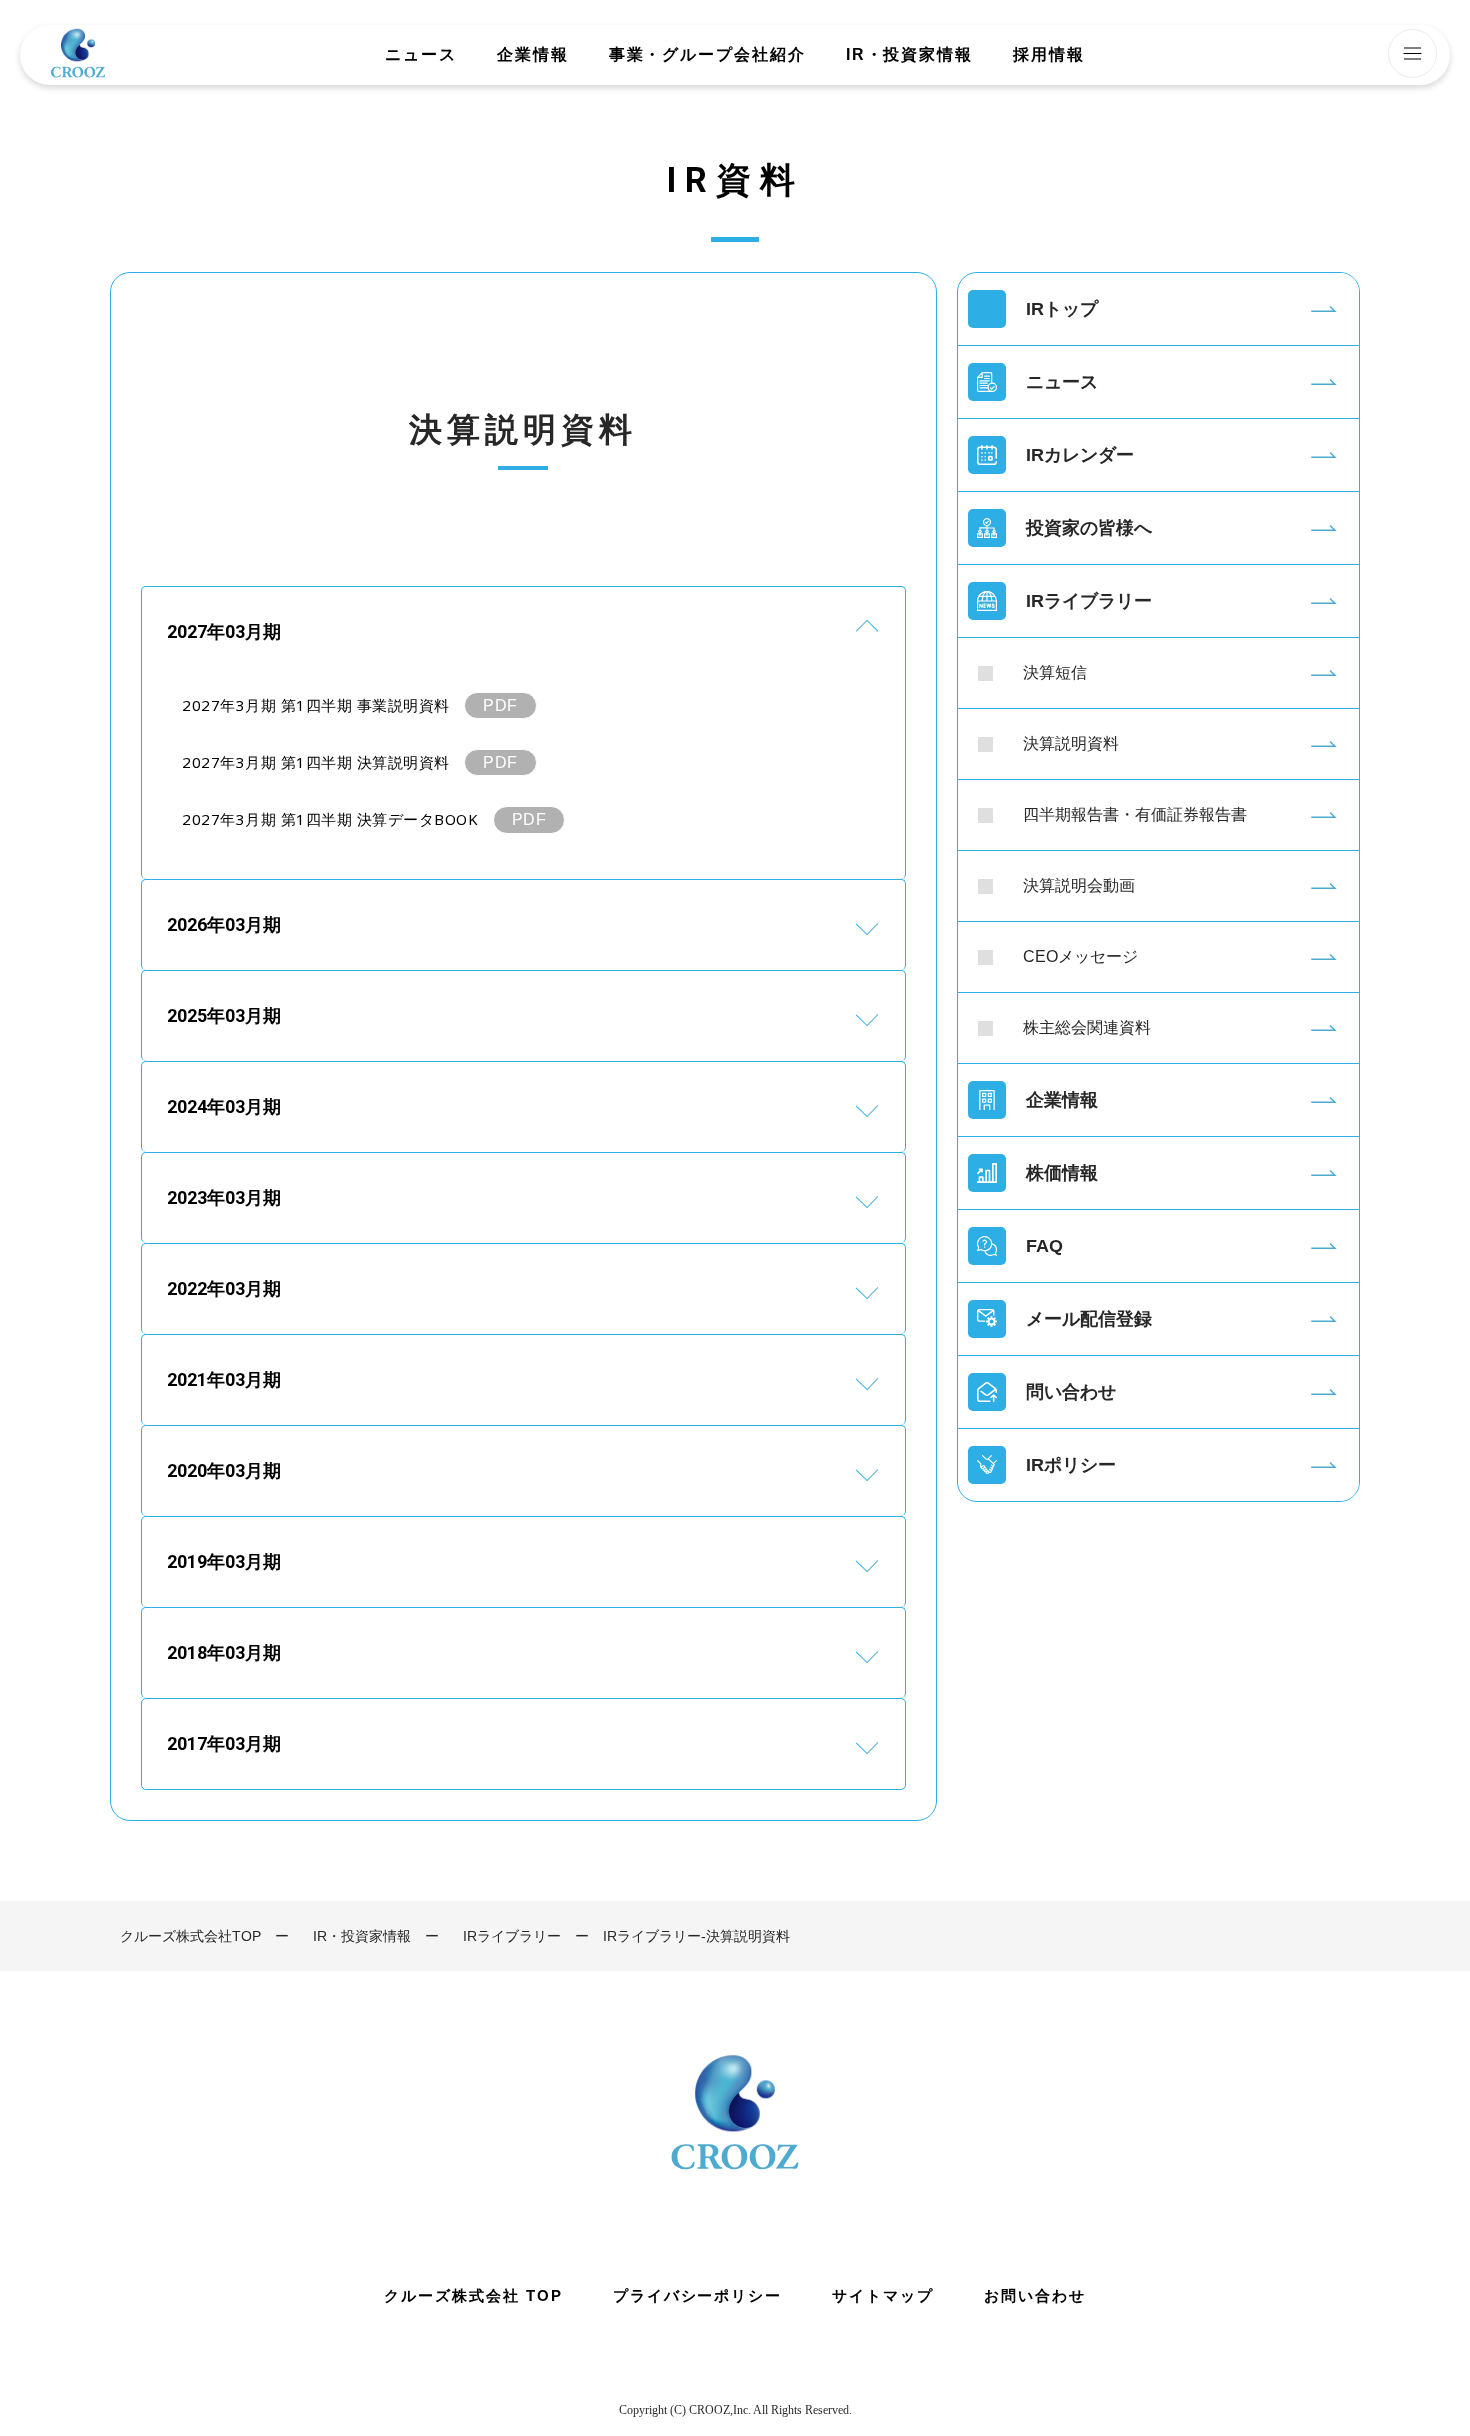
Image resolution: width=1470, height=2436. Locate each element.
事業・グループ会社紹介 (707, 55)
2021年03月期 (224, 1379)
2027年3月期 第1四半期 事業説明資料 (316, 705)
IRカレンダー (1080, 455)
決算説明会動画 (1079, 885)
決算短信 (1055, 672)
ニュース (421, 55)
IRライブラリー (1089, 601)
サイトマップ (883, 2295)
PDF (500, 705)
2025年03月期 (224, 1015)
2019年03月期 (224, 1561)
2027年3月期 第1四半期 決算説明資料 (316, 762)
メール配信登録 (1089, 1319)
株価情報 (1062, 1173)
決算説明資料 (1071, 743)
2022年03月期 (224, 1288)
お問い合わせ (1035, 2295)
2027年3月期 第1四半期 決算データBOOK (330, 819)
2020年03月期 (224, 1470)
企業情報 (533, 55)
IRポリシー (1071, 1465)
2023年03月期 (224, 1197)
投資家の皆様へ (1089, 528)
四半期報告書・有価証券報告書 (1135, 814)
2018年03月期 (224, 1652)
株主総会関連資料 (1087, 1027)
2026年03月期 (224, 924)
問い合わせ (1071, 1392)
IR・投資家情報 (909, 55)
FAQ (1044, 1246)
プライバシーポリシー (698, 2295)
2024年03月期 (224, 1106)
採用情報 (1049, 55)
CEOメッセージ (1080, 956)
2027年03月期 (224, 631)
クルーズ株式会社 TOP (473, 2295)
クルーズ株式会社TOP (190, 1936)
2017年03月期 (224, 1743)
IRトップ (1062, 309)
